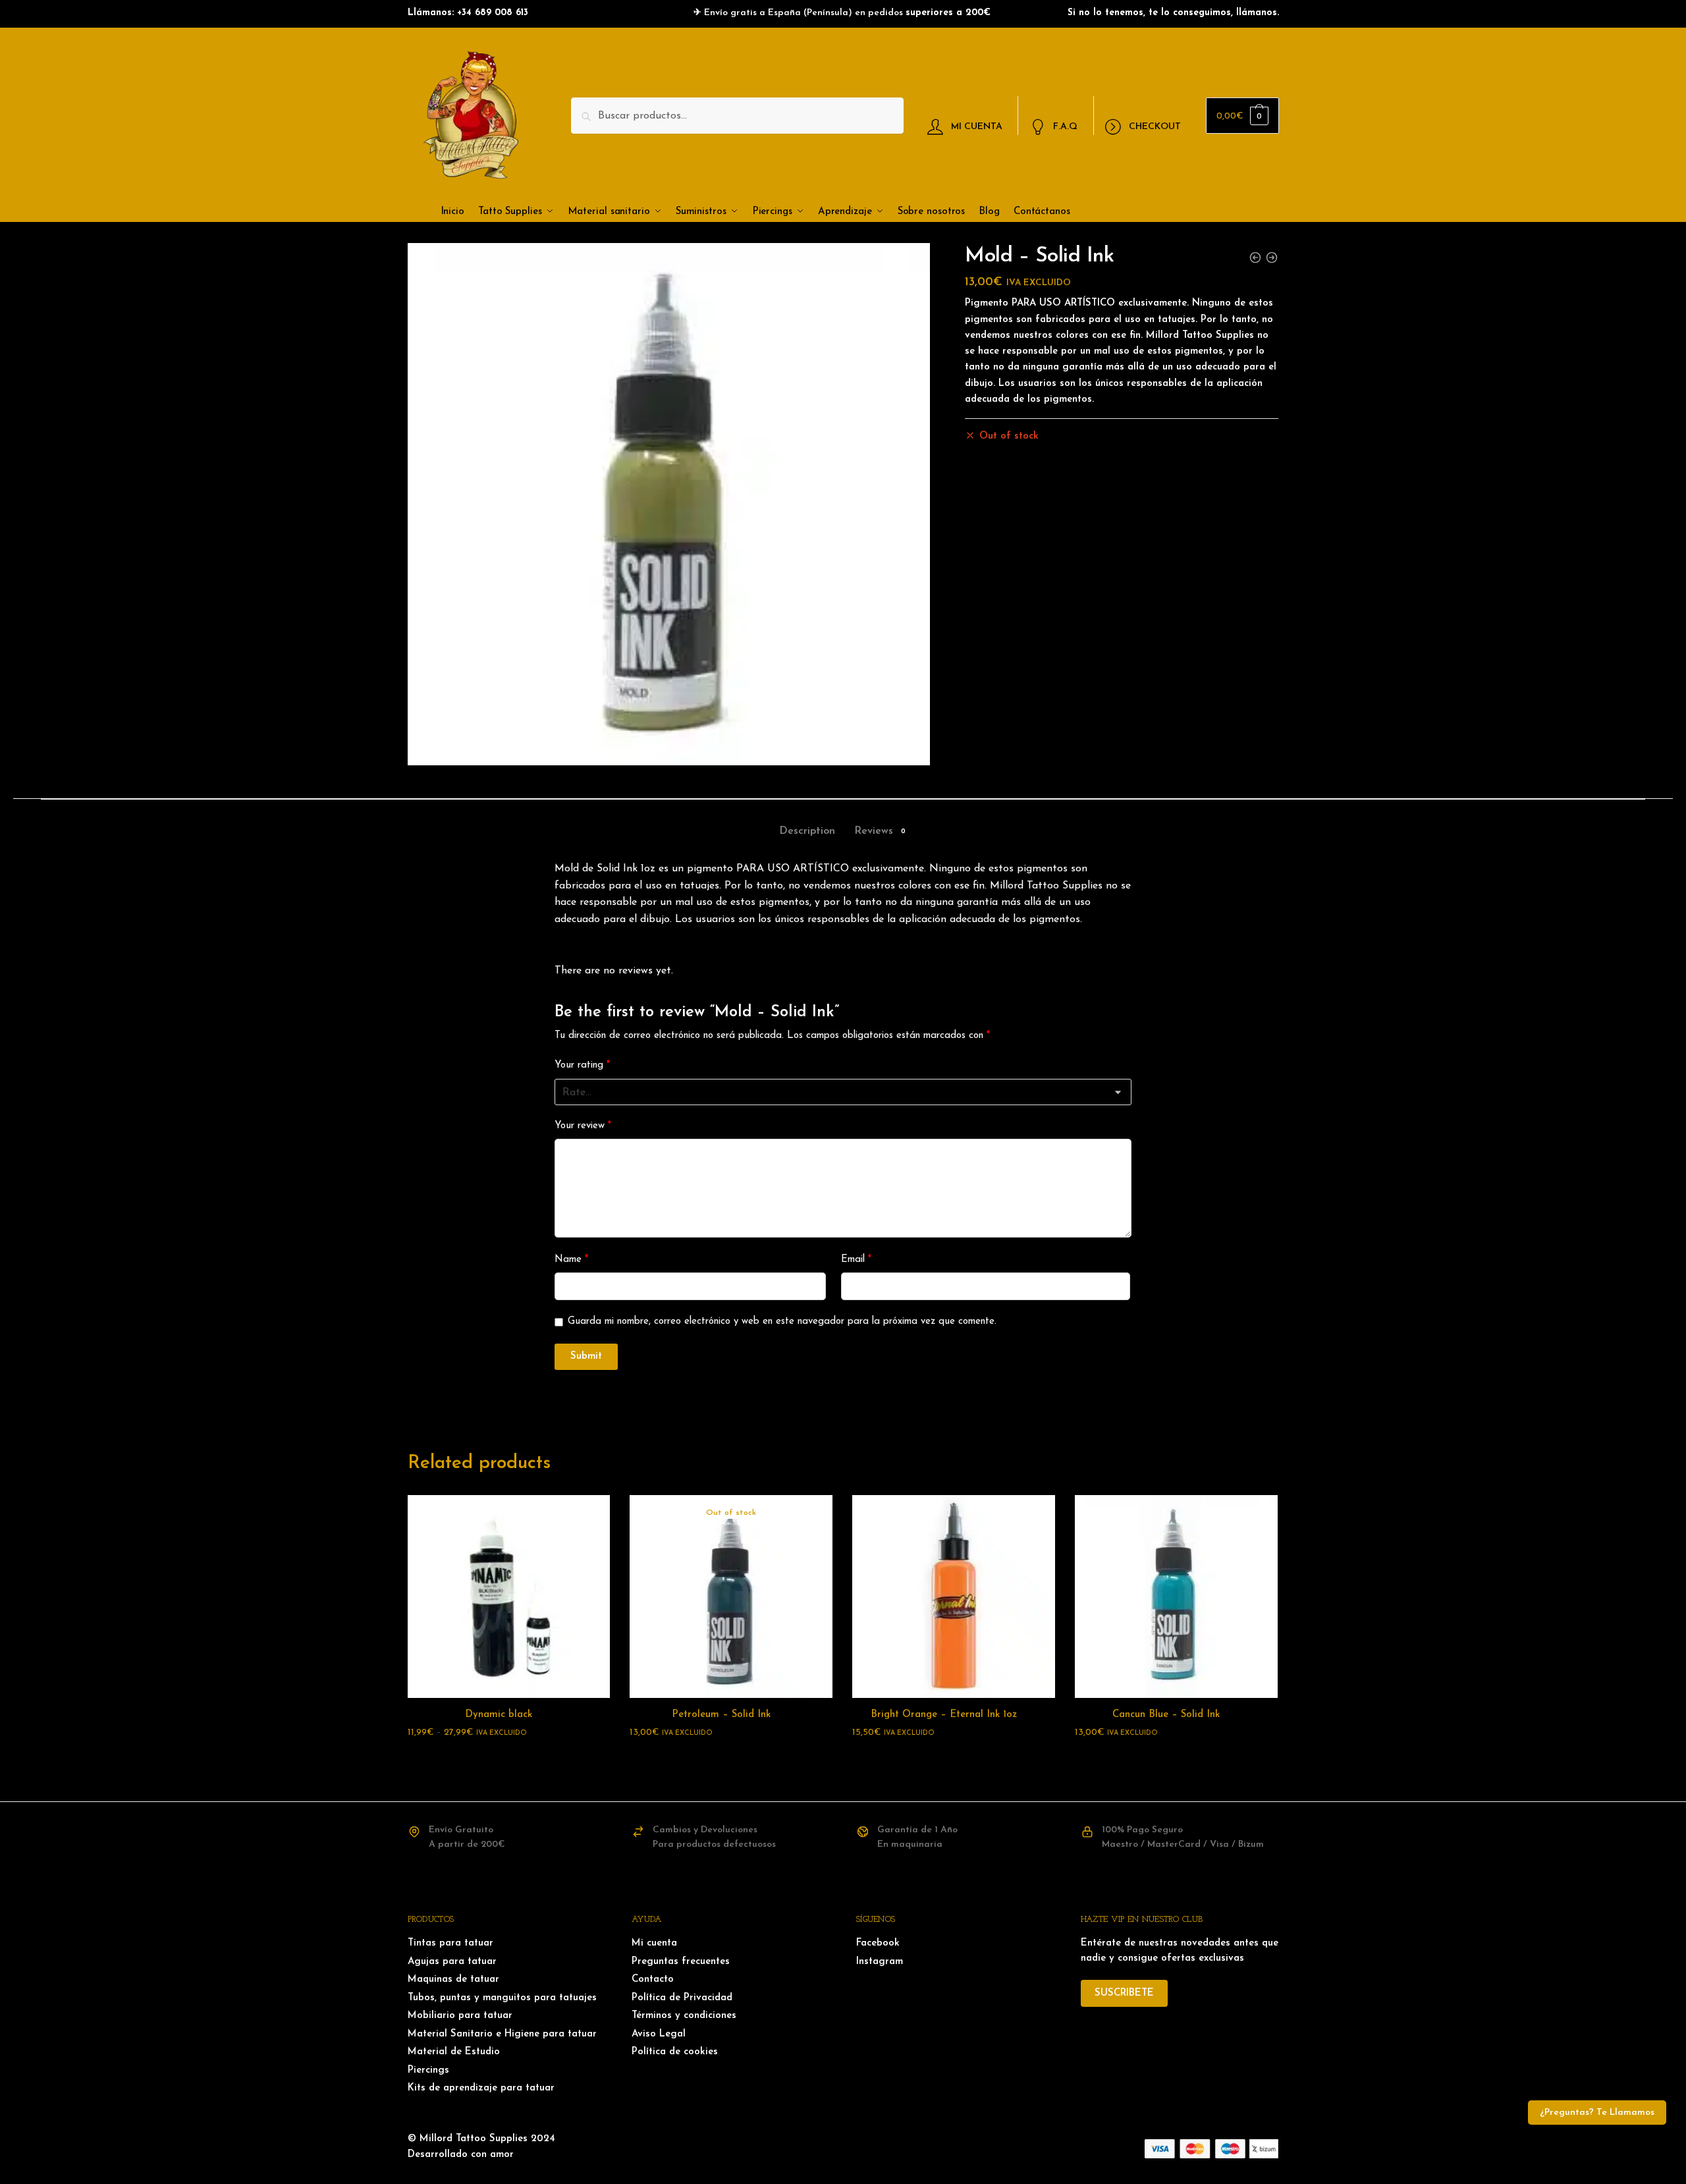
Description (807, 831)
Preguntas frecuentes (681, 1962)
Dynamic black (499, 1715)
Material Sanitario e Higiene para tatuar (502, 2034)
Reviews (874, 831)
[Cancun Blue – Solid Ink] (1176, 1597)
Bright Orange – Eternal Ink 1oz (944, 1715)
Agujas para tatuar (452, 1962)
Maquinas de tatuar (453, 1979)
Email (856, 1260)
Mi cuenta (654, 1943)
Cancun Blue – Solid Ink (1166, 1715)
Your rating (582, 1065)
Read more (731, 1759)
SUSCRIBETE (1124, 1993)
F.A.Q (1065, 126)
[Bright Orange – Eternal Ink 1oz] (954, 1597)
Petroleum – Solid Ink (721, 1715)
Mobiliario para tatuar (460, 2016)
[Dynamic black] (509, 1597)
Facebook (878, 1943)
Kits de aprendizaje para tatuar (481, 2088)
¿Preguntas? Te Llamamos (1597, 2113)
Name (571, 1260)
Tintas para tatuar (450, 1943)
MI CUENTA (977, 126)
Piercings (428, 2070)
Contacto (653, 1979)
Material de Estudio (454, 2052)
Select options (508, 1759)
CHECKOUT (1155, 126)
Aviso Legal (659, 2034)
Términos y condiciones (684, 2016)
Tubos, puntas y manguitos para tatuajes (502, 1998)
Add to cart (954, 1759)
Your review (583, 1126)
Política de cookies (675, 2052)
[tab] (807, 820)
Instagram (880, 1962)
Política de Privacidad (682, 1998)
